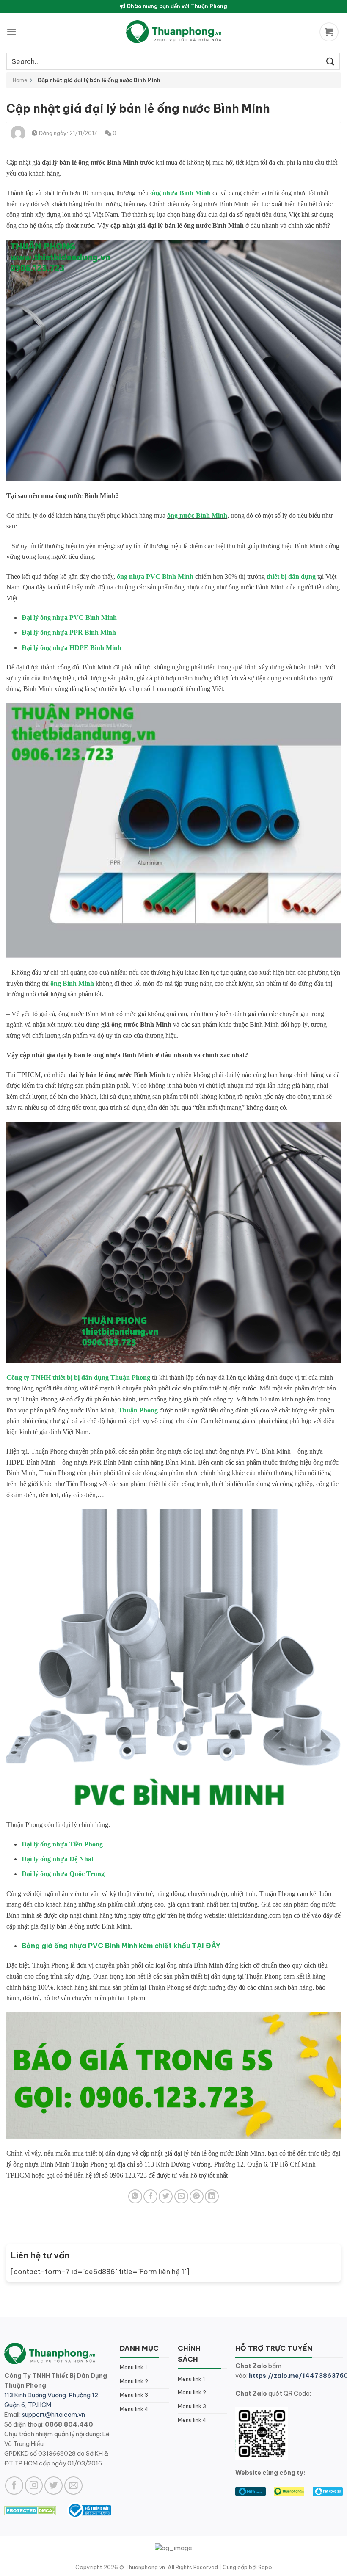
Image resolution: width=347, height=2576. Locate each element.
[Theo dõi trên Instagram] (34, 2486)
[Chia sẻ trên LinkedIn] (212, 2196)
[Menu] (11, 32)
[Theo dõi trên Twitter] (54, 2486)
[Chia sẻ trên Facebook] (150, 2196)
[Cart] (330, 32)
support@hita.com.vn (54, 2415)
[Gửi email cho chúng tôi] (73, 2486)
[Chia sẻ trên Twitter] (166, 2196)
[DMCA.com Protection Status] (30, 2510)
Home (20, 80)
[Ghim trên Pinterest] (197, 2196)
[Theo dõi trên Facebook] (14, 2486)
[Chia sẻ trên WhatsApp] (135, 2196)
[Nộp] (330, 61)
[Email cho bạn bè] (181, 2196)
